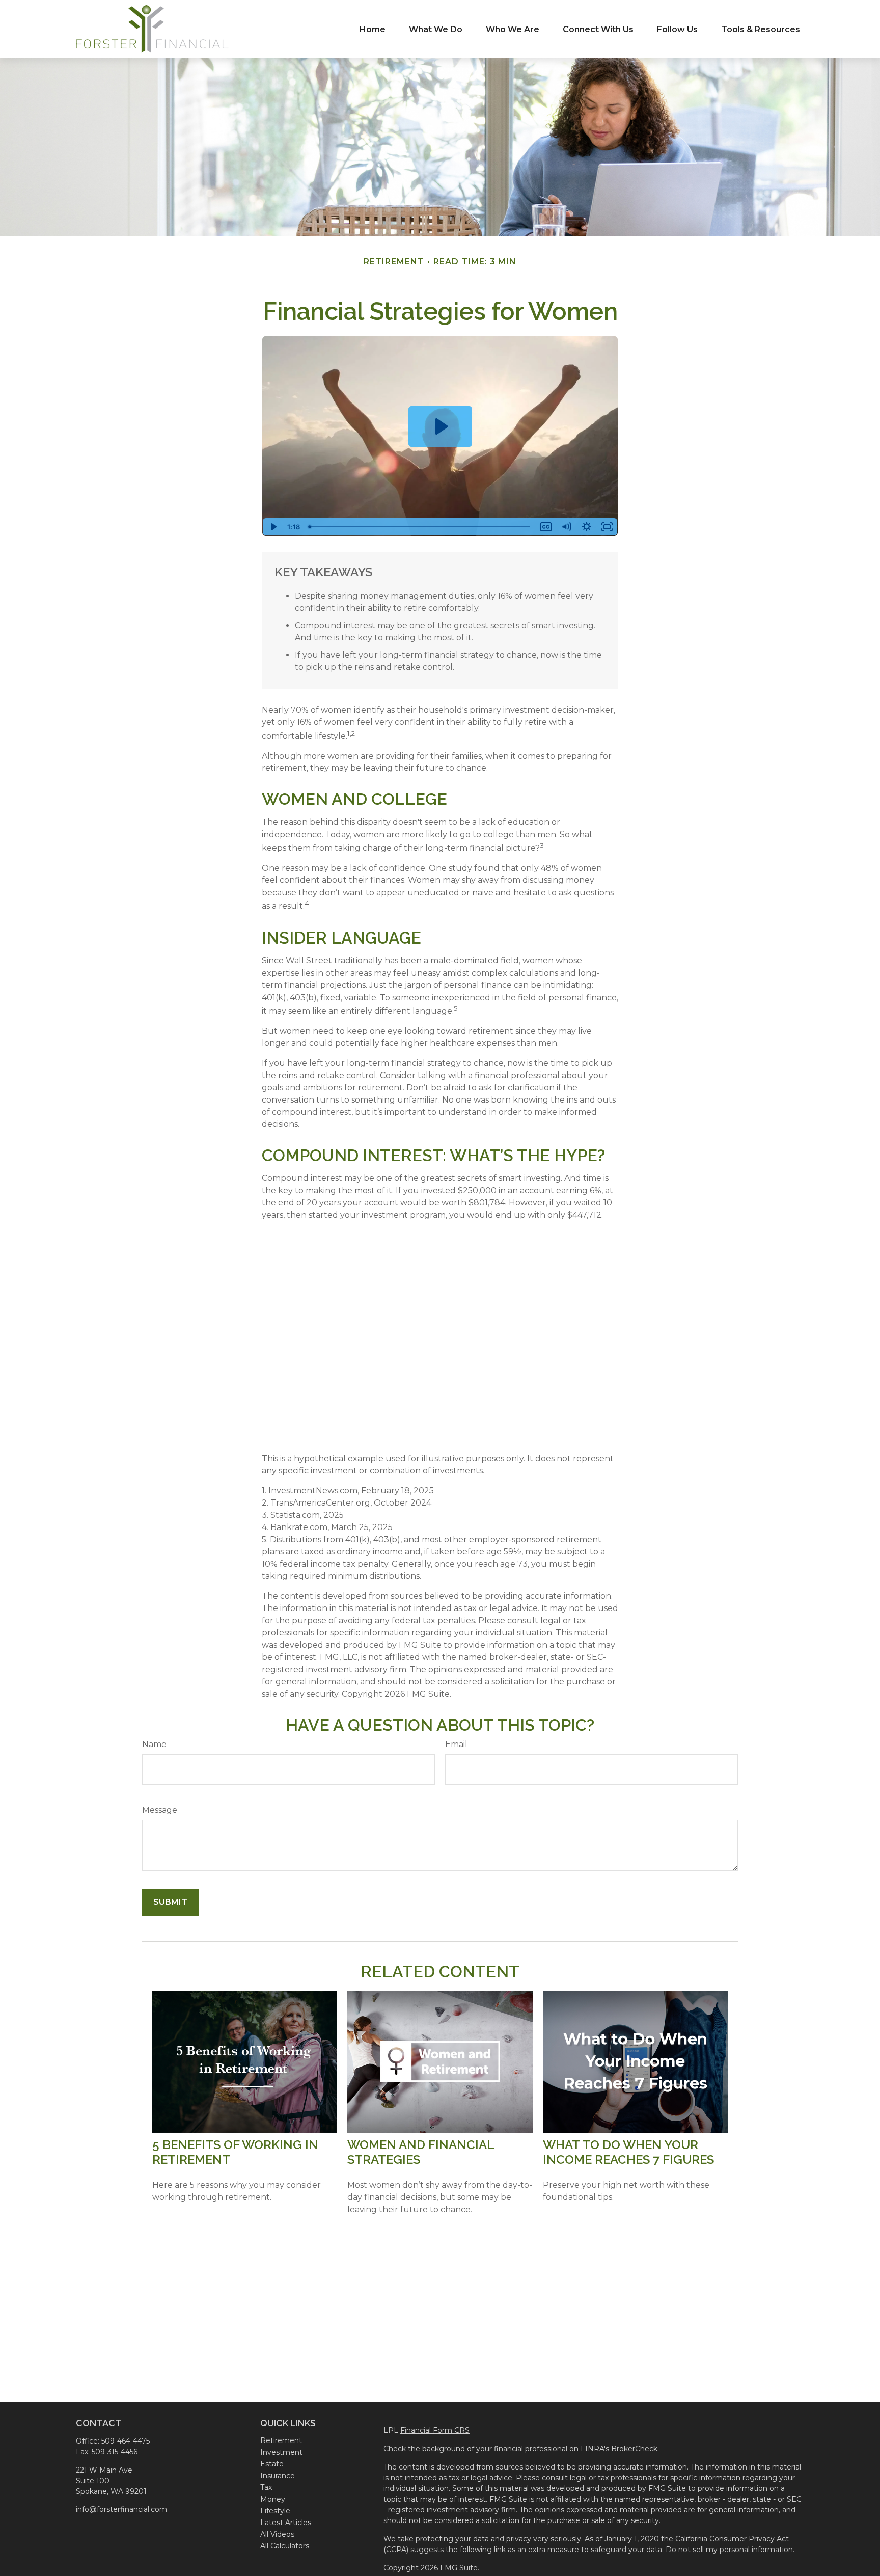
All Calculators (285, 2546)
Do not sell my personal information (729, 2550)
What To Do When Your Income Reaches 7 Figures (628, 2152)
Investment (281, 2452)
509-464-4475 (126, 2441)
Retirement (281, 2440)
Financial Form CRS (435, 2430)
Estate (272, 2464)
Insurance (278, 2476)
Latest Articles (286, 2523)
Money (273, 2499)
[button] (373, 29)
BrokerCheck (634, 2449)
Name (154, 1744)
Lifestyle (275, 2511)
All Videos (277, 2534)
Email (456, 1744)
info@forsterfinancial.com (121, 2509)
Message (160, 1810)
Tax (266, 2487)
